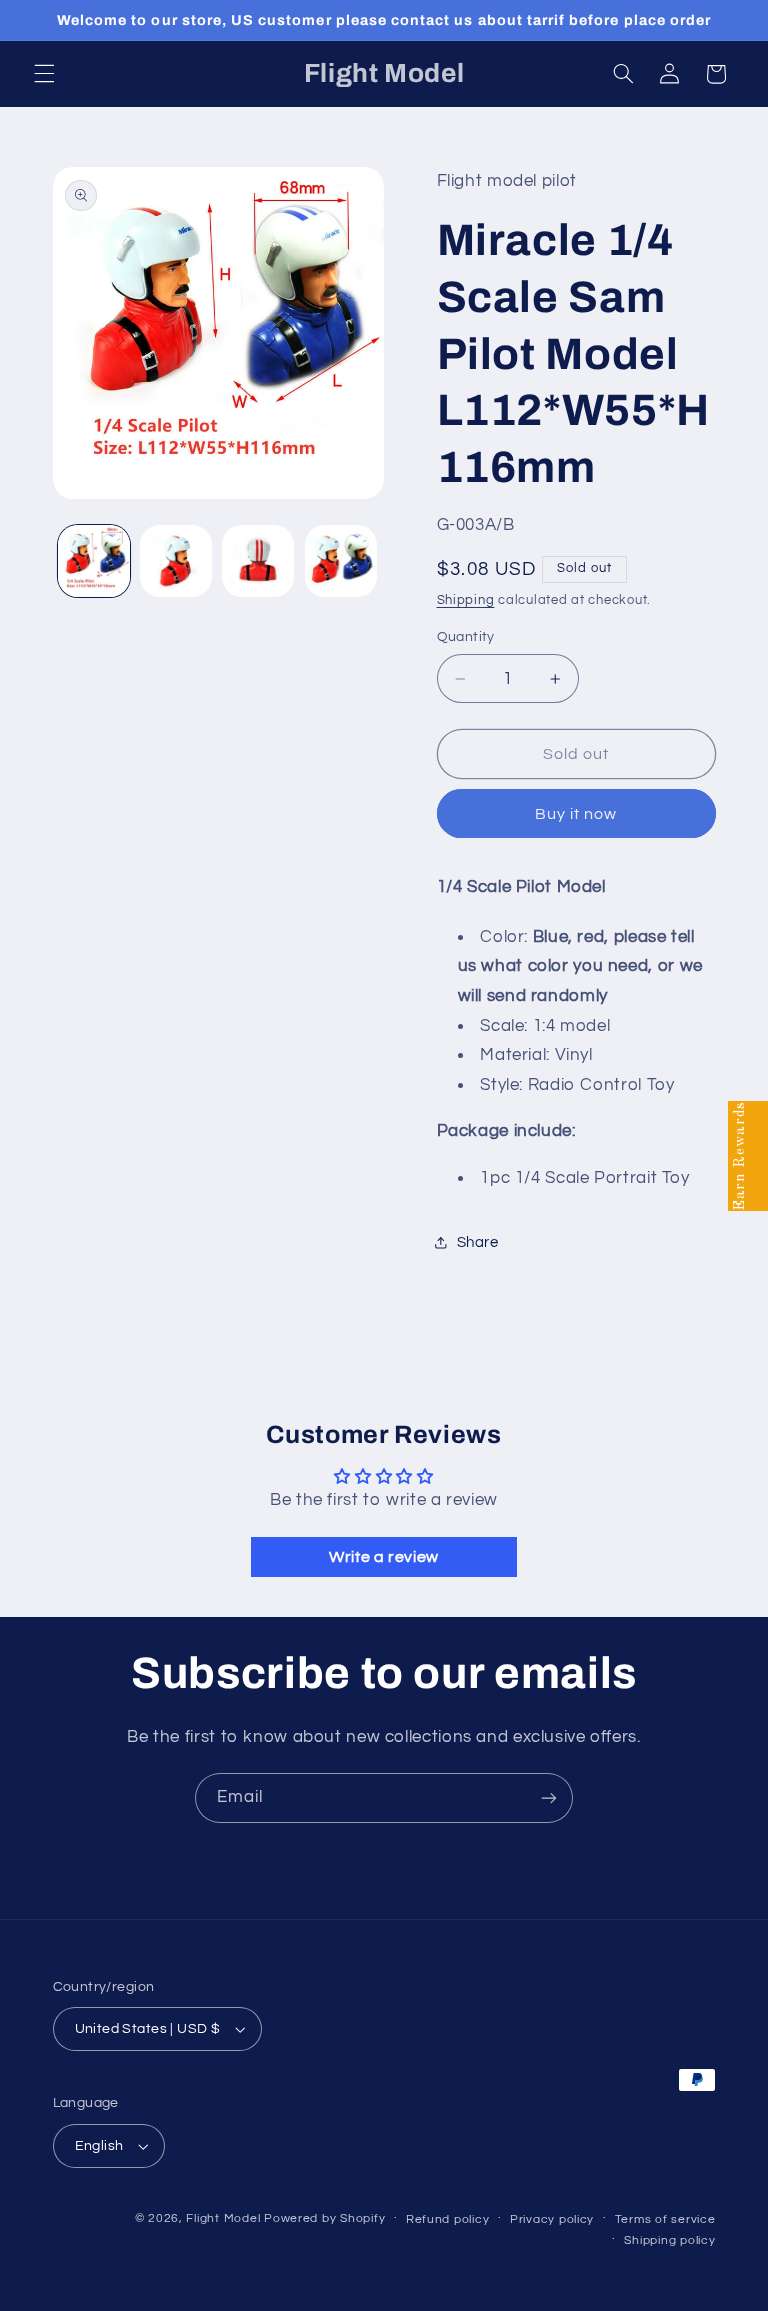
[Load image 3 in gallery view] (258, 561)
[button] (44, 74)
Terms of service (665, 2219)
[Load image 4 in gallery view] (341, 561)
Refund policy (448, 2219)
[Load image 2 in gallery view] (176, 561)
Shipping (466, 600)
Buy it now (576, 814)
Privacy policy (552, 2219)
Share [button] (478, 1242)
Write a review (384, 1557)
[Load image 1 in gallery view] (94, 561)
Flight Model (223, 2218)
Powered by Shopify (324, 2218)
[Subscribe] (549, 1797)
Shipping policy (669, 2240)
